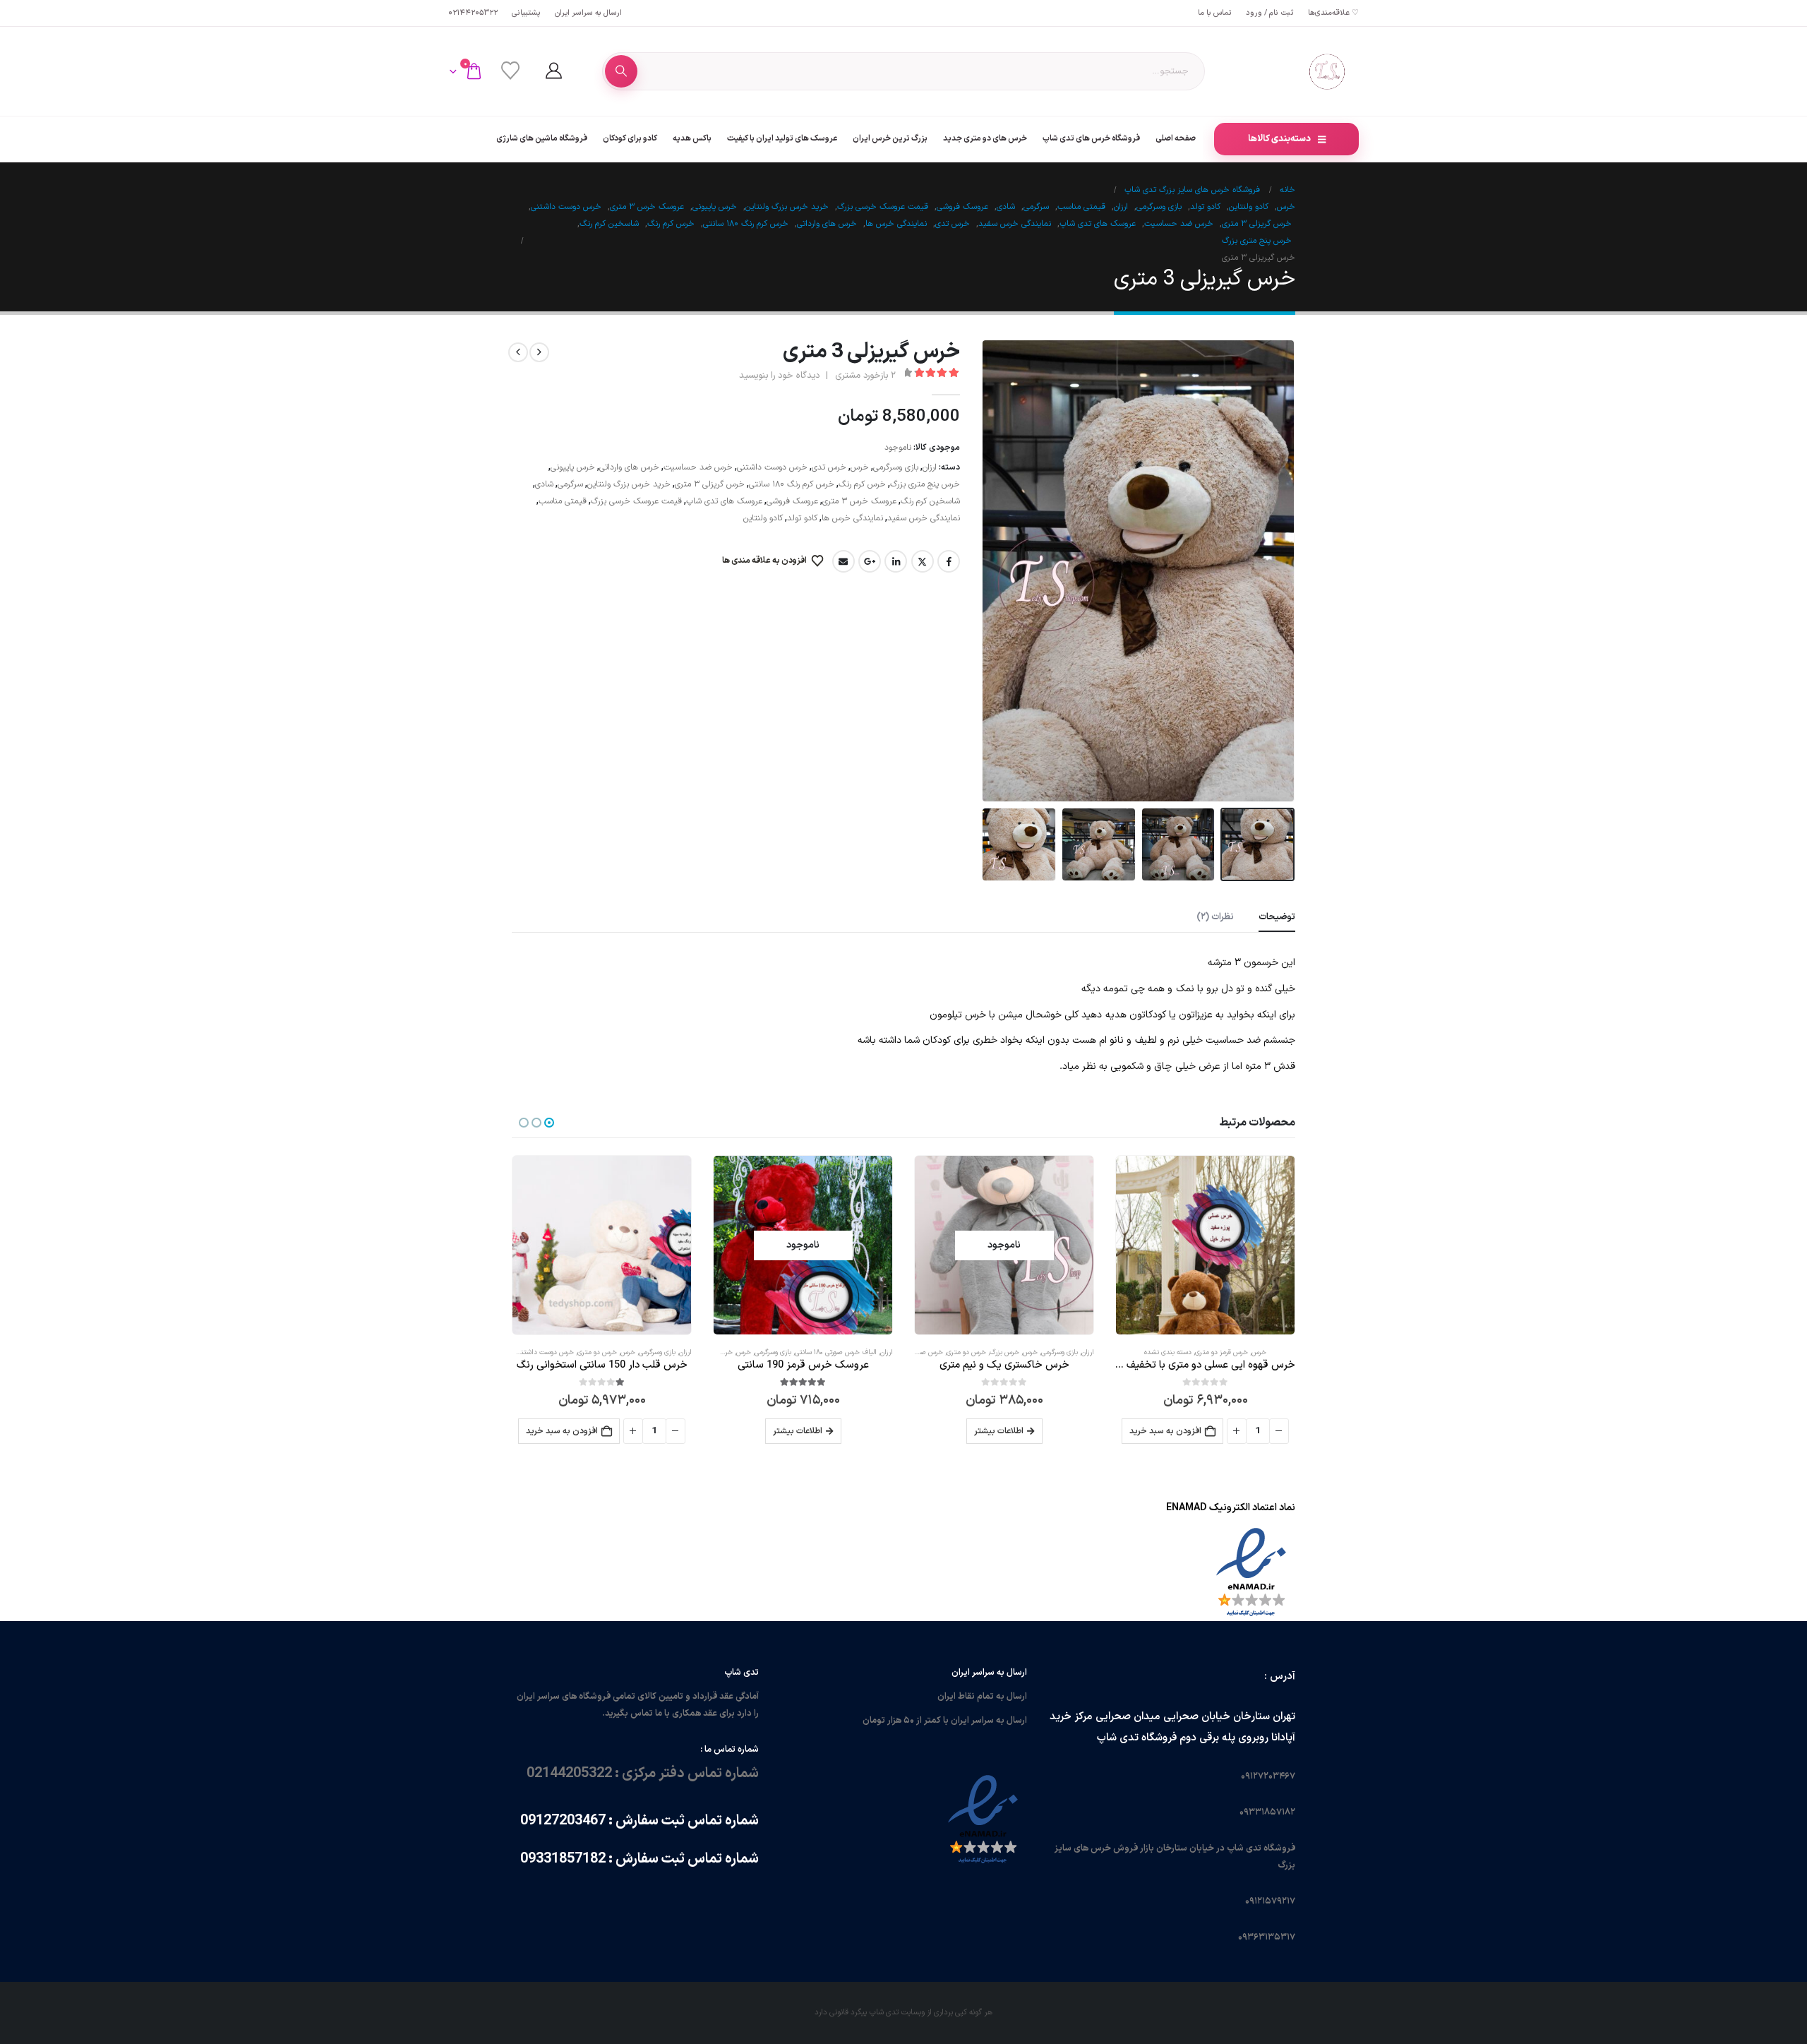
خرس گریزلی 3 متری (710, 484)
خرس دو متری (966, 1352)
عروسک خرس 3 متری (859, 501)
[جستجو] (621, 71)
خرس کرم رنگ (862, 484)
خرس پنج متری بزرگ (925, 484)
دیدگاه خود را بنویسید (779, 376)
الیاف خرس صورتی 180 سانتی (836, 1352)
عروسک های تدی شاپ (724, 501)
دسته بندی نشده (1168, 1352)
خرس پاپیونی (573, 467)
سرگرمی (570, 484)
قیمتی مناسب (563, 501)
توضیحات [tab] (1277, 917)
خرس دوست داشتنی (772, 467)
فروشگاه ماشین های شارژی (542, 138)
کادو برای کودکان (630, 138)
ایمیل (844, 561)
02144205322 (473, 13)
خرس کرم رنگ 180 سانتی (792, 484)
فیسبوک (949, 561)
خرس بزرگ (1004, 1352)
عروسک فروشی (792, 501)
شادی (544, 484)
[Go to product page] (1205, 1245)
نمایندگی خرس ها (852, 518)
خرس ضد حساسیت (698, 467)
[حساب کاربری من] (553, 71)
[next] (518, 352)
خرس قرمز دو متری (1221, 1352)
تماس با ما (1215, 13)
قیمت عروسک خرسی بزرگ (636, 501)
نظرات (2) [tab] (1215, 917)
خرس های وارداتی (629, 467)
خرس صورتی (926, 1352)
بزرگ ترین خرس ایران (890, 138)
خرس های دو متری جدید (985, 138)
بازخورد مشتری (865, 376)
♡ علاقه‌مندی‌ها (1333, 13)
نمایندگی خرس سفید (924, 518)
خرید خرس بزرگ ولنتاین (629, 484)
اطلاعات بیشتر (999, 1431)
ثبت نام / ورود (1270, 13)
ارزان (930, 467)
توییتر (923, 561)
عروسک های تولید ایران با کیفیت (782, 138)
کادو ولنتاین (763, 518)
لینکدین (896, 561)
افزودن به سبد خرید (1165, 1431)
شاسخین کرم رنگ (930, 501)
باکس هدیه (692, 138)
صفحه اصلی (1176, 138)
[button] (1278, 570)
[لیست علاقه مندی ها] (510, 71)
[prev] (539, 352)
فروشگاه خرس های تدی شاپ (1091, 138)
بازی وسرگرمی (896, 467)
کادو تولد (802, 518)
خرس (860, 467)
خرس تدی (829, 467)
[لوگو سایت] (1327, 71)
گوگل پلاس (870, 561)
